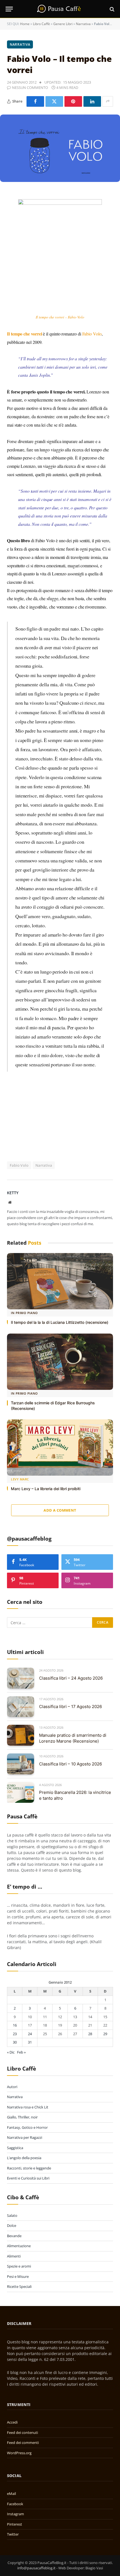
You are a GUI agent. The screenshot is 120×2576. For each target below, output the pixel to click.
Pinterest (15, 2524)
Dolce (12, 2225)
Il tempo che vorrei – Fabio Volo (60, 317)
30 (15, 2042)
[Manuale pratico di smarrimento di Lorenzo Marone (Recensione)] (21, 1735)
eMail (11, 2494)
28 (90, 2034)
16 (15, 2025)
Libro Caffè (41, 24)
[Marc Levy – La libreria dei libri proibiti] (60, 1448)
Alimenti (14, 2256)
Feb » (21, 2052)
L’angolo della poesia (24, 2158)
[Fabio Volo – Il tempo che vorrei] (60, 148)
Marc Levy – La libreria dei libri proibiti (46, 1489)
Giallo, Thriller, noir (22, 2117)
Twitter (13, 2534)
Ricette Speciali (19, 2286)
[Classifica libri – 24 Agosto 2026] (21, 1678)
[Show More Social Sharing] (108, 101)
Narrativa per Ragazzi (25, 2137)
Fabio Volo (92, 334)
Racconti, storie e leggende (29, 2168)
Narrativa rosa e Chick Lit (28, 2107)
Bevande (14, 2236)
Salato (12, 2215)
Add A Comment (60, 1510)
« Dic (11, 2052)
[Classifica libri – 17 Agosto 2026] (21, 1707)
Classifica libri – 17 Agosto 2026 (70, 1707)
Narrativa (83, 24)
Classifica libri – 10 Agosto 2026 (70, 1764)
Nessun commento (30, 87)
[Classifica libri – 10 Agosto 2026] (21, 1764)
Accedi (12, 2422)
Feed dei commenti (23, 2443)
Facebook (15, 2504)
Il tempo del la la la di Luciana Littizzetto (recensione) (60, 1322)
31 (30, 2042)
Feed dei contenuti (22, 2433)
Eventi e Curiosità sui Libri (28, 2178)
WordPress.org (19, 2453)
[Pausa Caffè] (60, 9)
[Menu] (9, 9)
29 (105, 2034)
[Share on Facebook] (35, 101)
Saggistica (15, 2148)
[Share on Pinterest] (73, 101)
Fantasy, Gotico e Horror (27, 2127)
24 (30, 2034)
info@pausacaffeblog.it (36, 2568)
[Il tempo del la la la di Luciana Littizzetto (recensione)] (60, 1281)
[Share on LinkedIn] (92, 101)
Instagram (15, 2514)
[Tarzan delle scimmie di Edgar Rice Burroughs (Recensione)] (60, 1362)
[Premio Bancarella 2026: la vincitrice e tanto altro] (21, 1793)
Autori (12, 2087)
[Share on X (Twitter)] (54, 101)
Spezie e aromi (19, 2266)
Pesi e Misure (18, 2276)
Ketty (13, 1193)
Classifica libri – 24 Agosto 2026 (71, 1678)
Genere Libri (63, 24)
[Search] (111, 9)
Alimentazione (19, 2246)
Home (25, 24)
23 (15, 2034)
